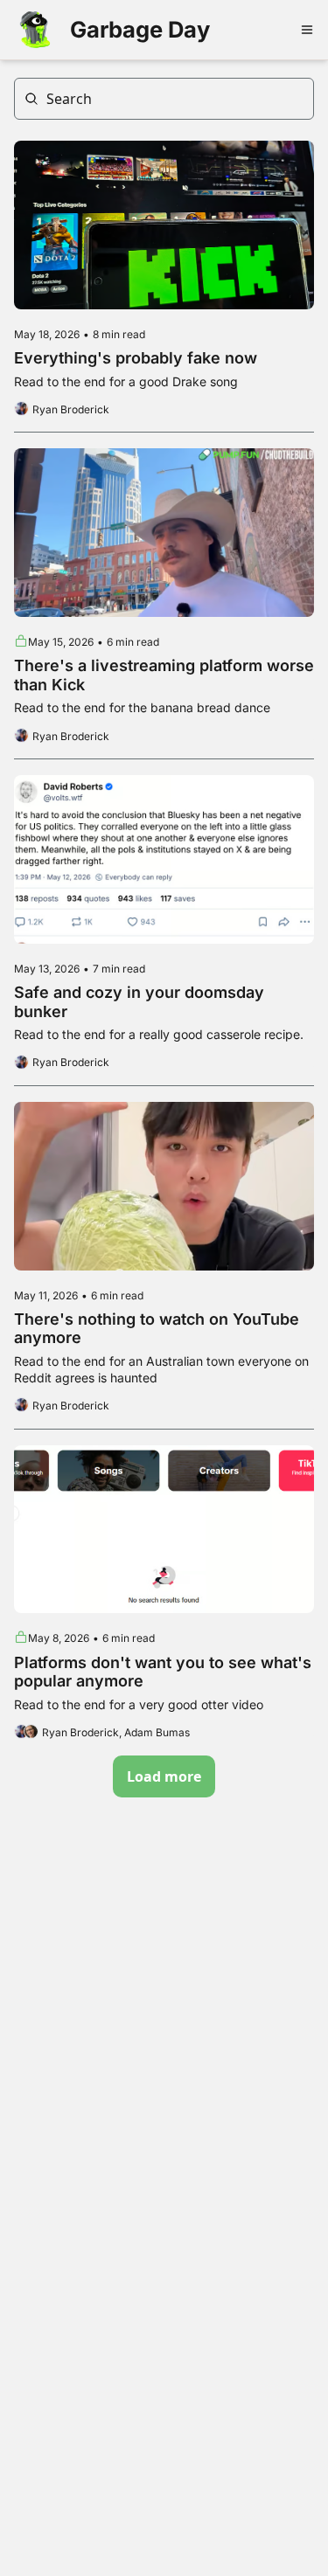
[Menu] (307, 30)
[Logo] (35, 30)
